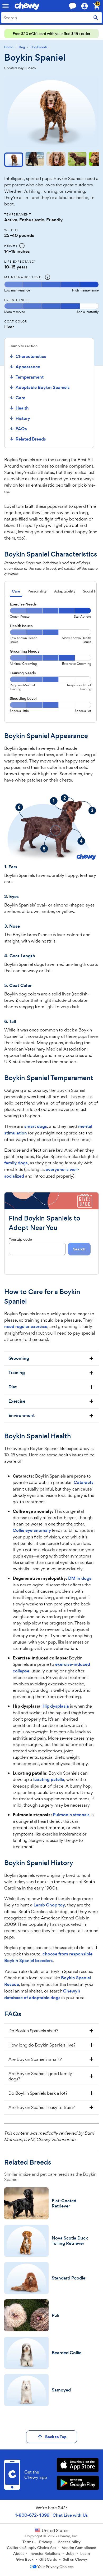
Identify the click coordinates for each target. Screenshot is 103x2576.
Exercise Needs (23, 604)
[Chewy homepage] (27, 6)
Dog (22, 47)
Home (9, 47)
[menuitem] (39, 356)
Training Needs (23, 673)
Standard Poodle (69, 2278)
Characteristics (31, 356)
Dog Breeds (39, 47)
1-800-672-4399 (32, 2515)
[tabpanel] (50, 659)
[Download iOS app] (78, 2466)
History (23, 418)
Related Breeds (31, 439)
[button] (14, 160)
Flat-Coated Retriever (64, 2203)
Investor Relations (45, 2553)
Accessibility (69, 2542)
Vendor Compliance (79, 2548)
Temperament (30, 377)
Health (22, 408)
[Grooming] (51, 1358)
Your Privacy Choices (55, 2567)
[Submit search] (96, 18)
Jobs (70, 2553)
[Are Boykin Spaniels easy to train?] (51, 2107)
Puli (55, 2315)
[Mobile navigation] (6, 6)
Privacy (46, 2542)
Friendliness (17, 300)
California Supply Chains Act (31, 2548)
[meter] (51, 287)
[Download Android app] (78, 2483)
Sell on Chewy (75, 2559)
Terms (28, 2542)
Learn (85, 2553)
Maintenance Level (24, 277)
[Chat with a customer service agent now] (73, 6)
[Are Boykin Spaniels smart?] (51, 2059)
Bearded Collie (67, 2353)
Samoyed (61, 2390)
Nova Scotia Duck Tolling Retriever (70, 2241)
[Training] (51, 1373)
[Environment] (51, 1416)
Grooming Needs (25, 651)
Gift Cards (48, 2559)
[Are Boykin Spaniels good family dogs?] (51, 2076)
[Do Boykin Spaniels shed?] (51, 2031)
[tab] (16, 592)
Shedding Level (23, 698)
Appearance (28, 367)
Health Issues (21, 626)
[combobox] (51, 18)
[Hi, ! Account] (87, 6)
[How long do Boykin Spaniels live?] (51, 2045)
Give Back (25, 2559)
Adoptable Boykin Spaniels (43, 387)
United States (55, 2530)
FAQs (21, 429)
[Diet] (51, 1387)
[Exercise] (51, 1401)
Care (20, 398)
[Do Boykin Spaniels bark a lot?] (51, 2093)
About (18, 2553)
